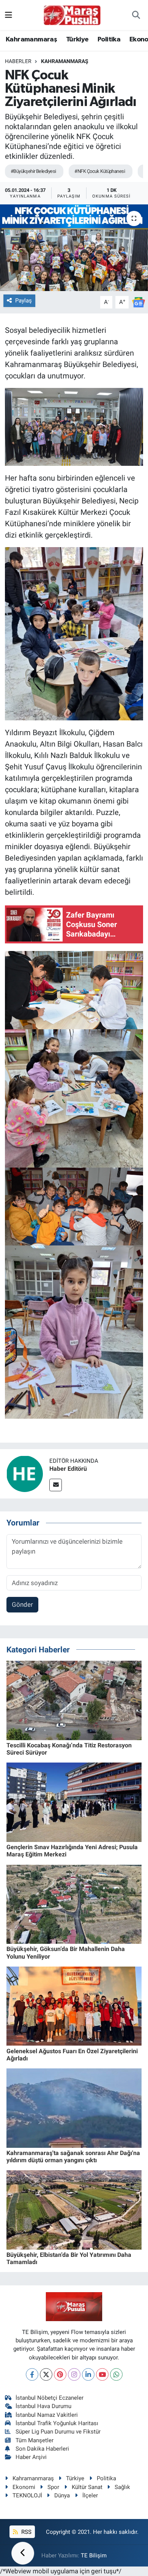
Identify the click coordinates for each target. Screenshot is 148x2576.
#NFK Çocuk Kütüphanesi (100, 171)
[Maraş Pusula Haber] (72, 15)
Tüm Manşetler (35, 2440)
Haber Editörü (68, 1469)
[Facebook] (32, 2374)
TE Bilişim (94, 2555)
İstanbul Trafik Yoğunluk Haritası (57, 2423)
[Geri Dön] (23, 2553)
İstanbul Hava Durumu (43, 2406)
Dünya (62, 2495)
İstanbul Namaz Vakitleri (47, 2415)
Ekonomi (24, 2487)
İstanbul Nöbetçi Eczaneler (50, 2398)
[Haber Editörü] (25, 1473)
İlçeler (90, 2495)
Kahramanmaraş (31, 40)
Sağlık (122, 2487)
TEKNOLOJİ (27, 2495)
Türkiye (77, 40)
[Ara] (136, 15)
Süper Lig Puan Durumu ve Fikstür (58, 2432)
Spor (53, 2487)
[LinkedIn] (88, 2374)
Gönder (22, 1604)
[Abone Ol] (139, 302)
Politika (109, 40)
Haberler (18, 61)
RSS (26, 2532)
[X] (46, 2374)
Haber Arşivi (31, 2457)
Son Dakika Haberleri (42, 2449)
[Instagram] (74, 2374)
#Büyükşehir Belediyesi (33, 171)
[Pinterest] (60, 2374)
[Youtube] (102, 2374)
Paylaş (24, 301)
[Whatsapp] (116, 2374)
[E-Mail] (56, 1485)
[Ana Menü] (9, 15)
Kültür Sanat (87, 2487)
